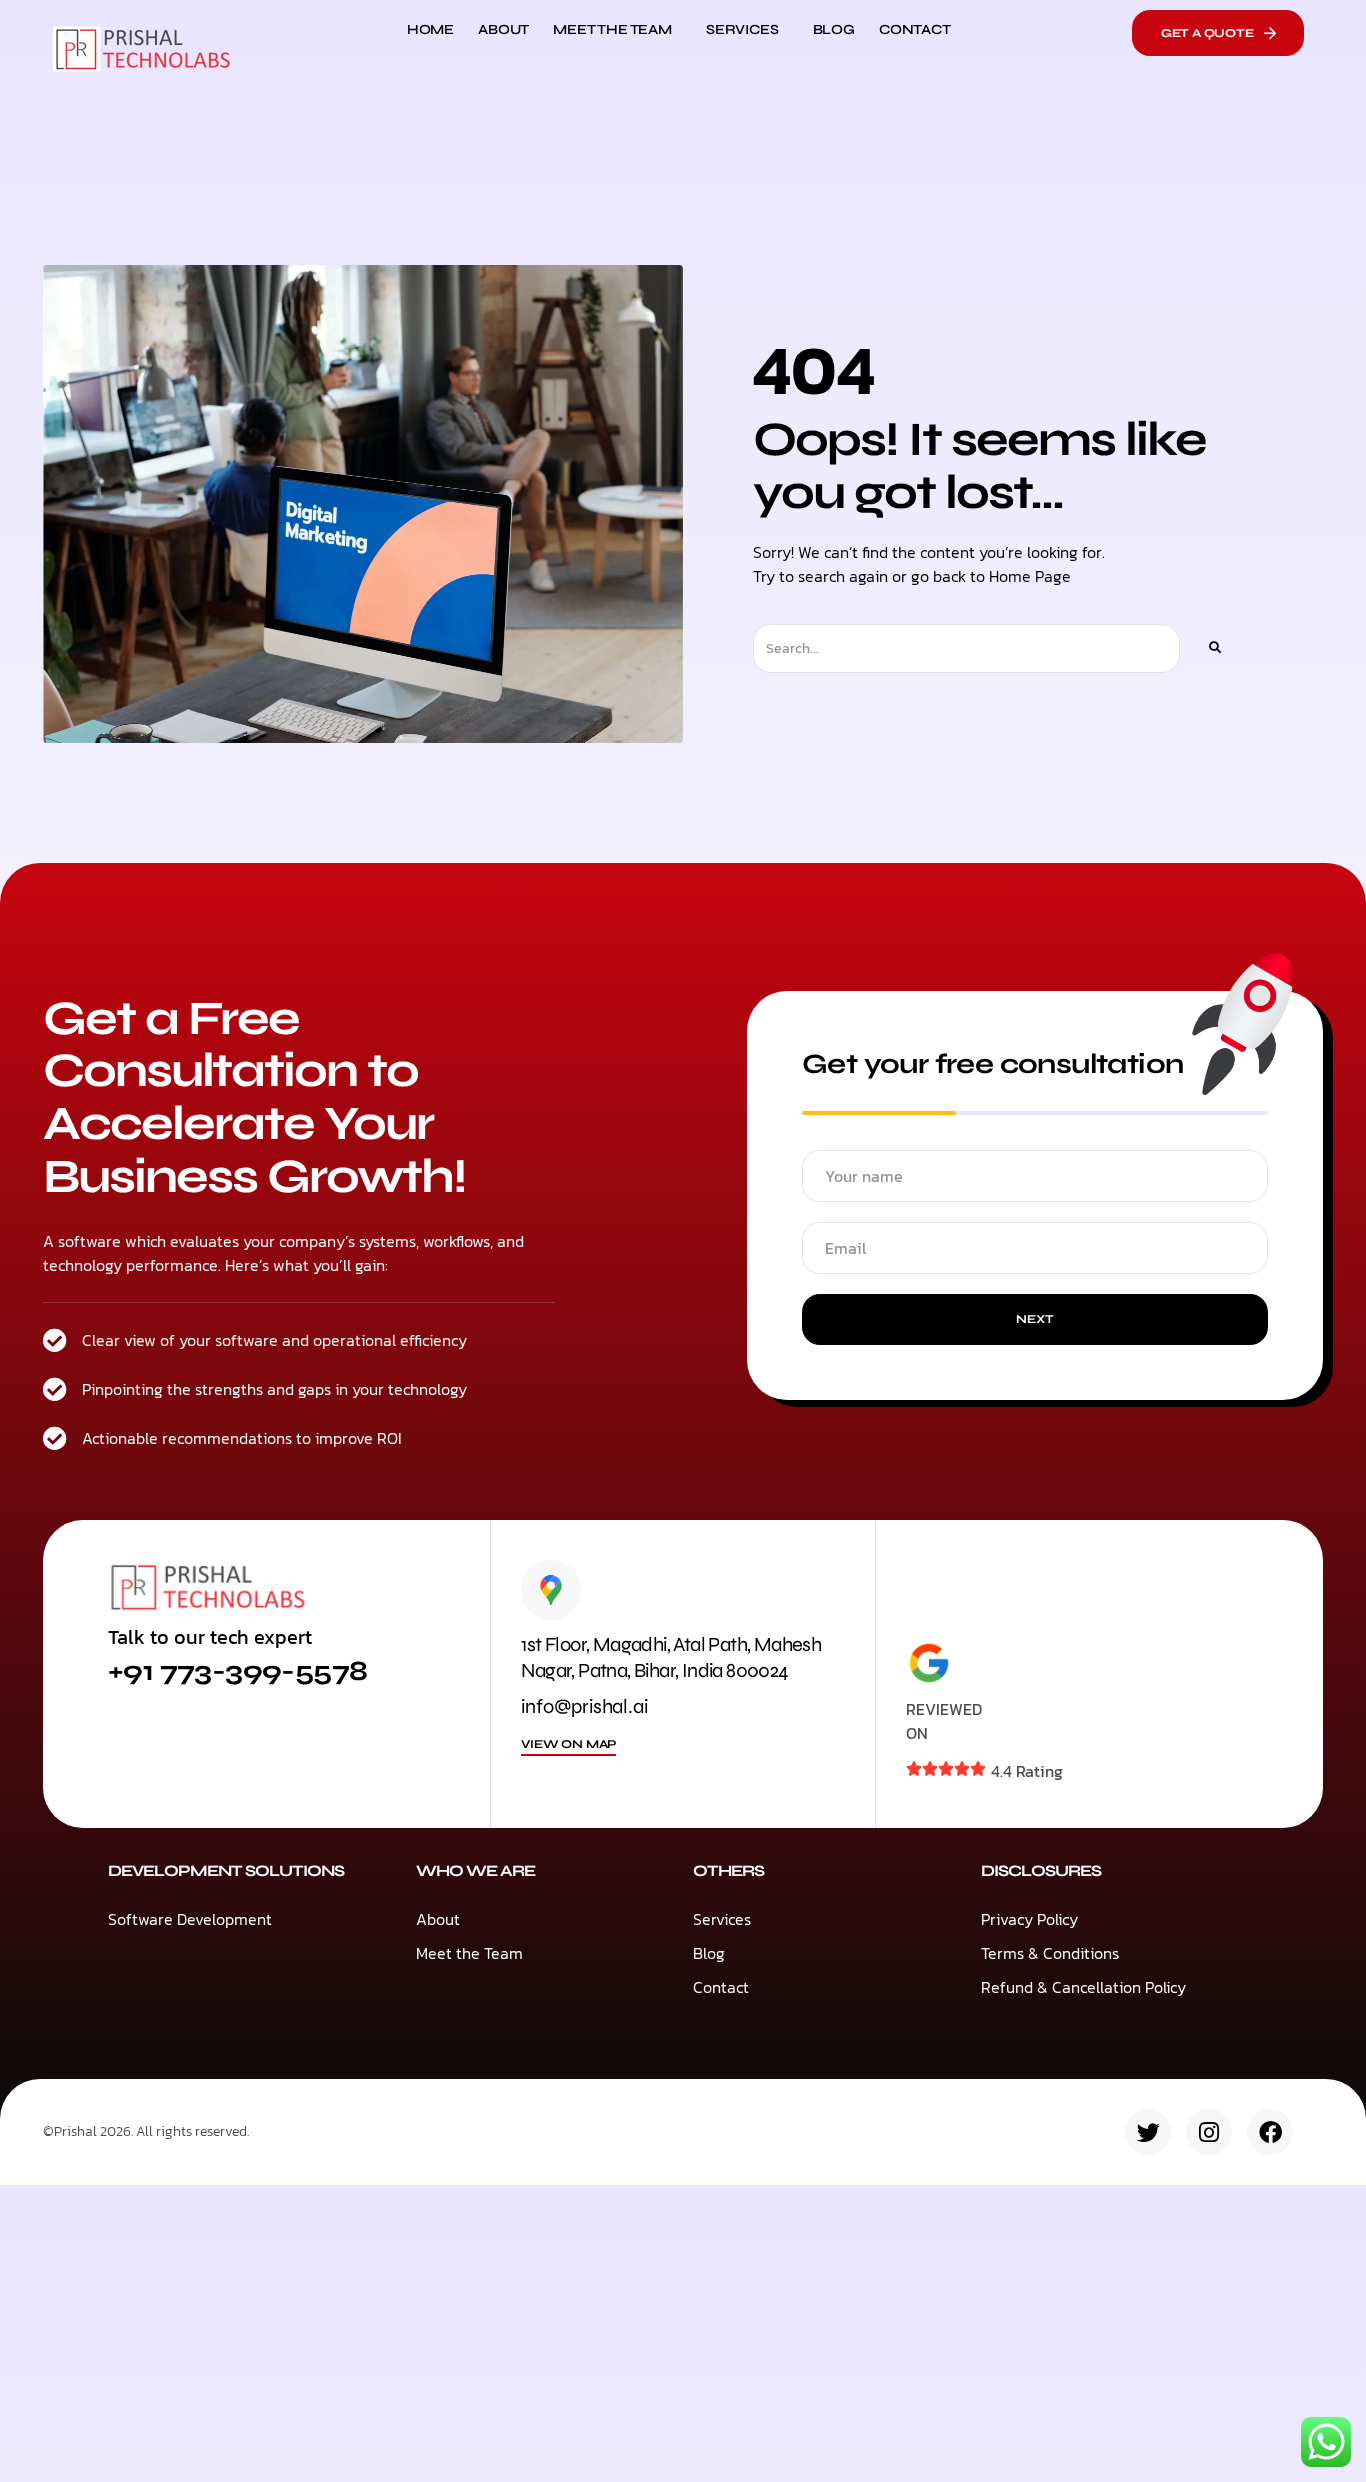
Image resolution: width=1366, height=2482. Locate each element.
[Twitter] (1148, 2132)
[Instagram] (1209, 2132)
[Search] (1214, 648)
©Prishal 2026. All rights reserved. (146, 2131)
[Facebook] (1270, 2132)
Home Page (1030, 576)
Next (1034, 1319)
